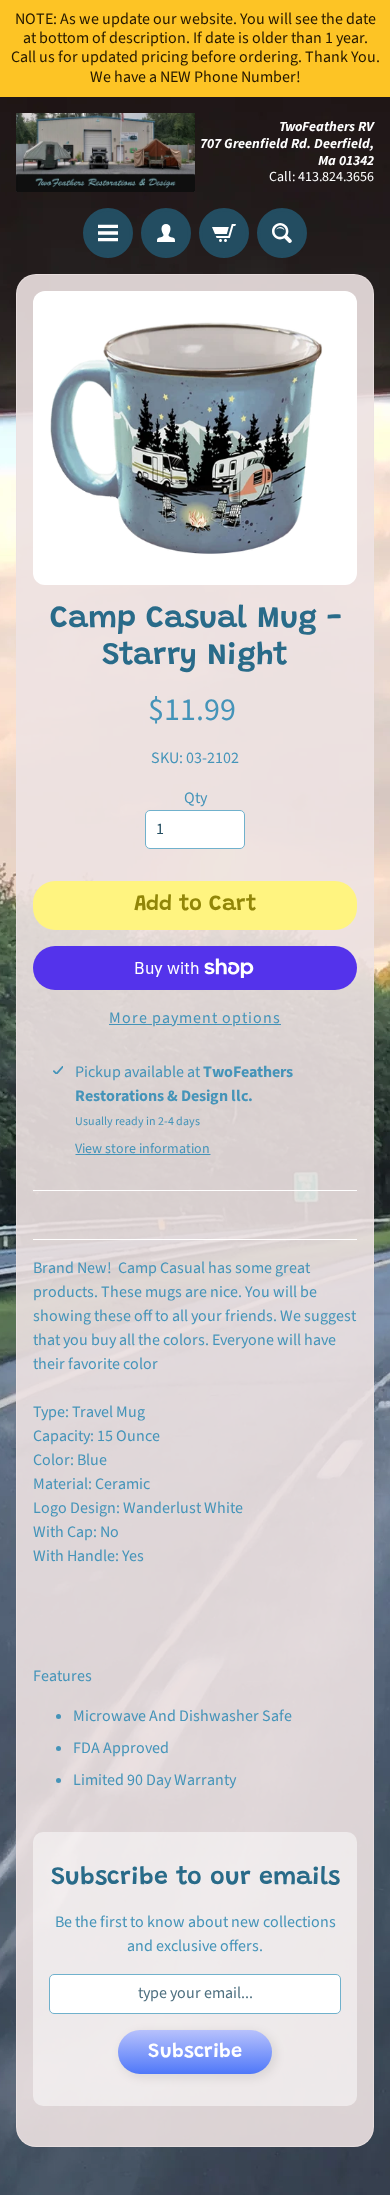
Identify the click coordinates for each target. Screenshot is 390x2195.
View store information (142, 1149)
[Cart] (224, 233)
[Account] (166, 233)
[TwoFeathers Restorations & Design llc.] (105, 153)
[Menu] (108, 233)
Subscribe (195, 2052)
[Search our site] (282, 233)
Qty (195, 798)
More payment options (195, 1018)
